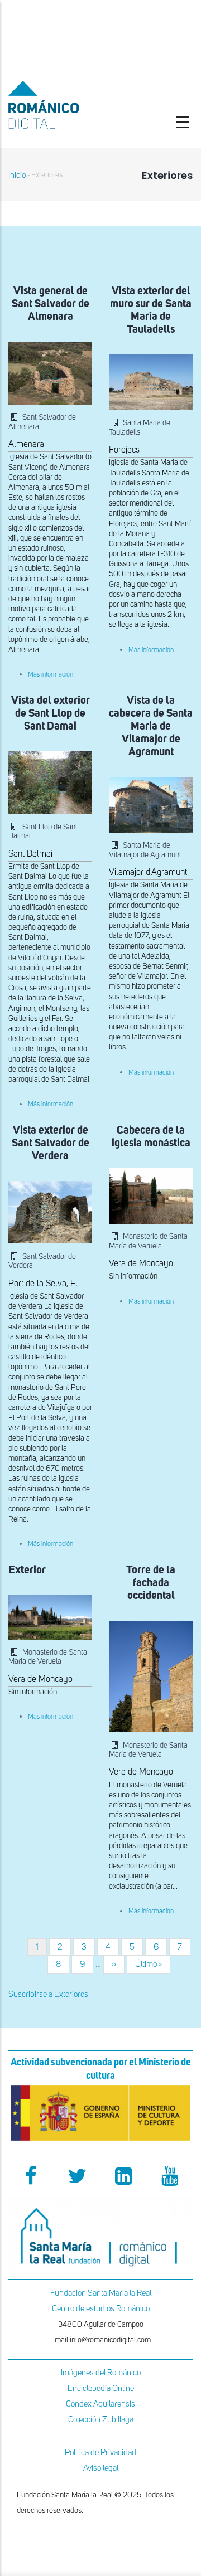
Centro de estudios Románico (101, 2309)
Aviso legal (101, 2468)
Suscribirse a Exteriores (48, 1994)
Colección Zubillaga (101, 2420)
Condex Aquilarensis (100, 2404)
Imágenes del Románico (101, 2373)
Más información (51, 675)
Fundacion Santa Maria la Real (101, 2293)
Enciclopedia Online (101, 2388)
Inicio (17, 175)
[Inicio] (67, 105)
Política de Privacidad (100, 2453)
